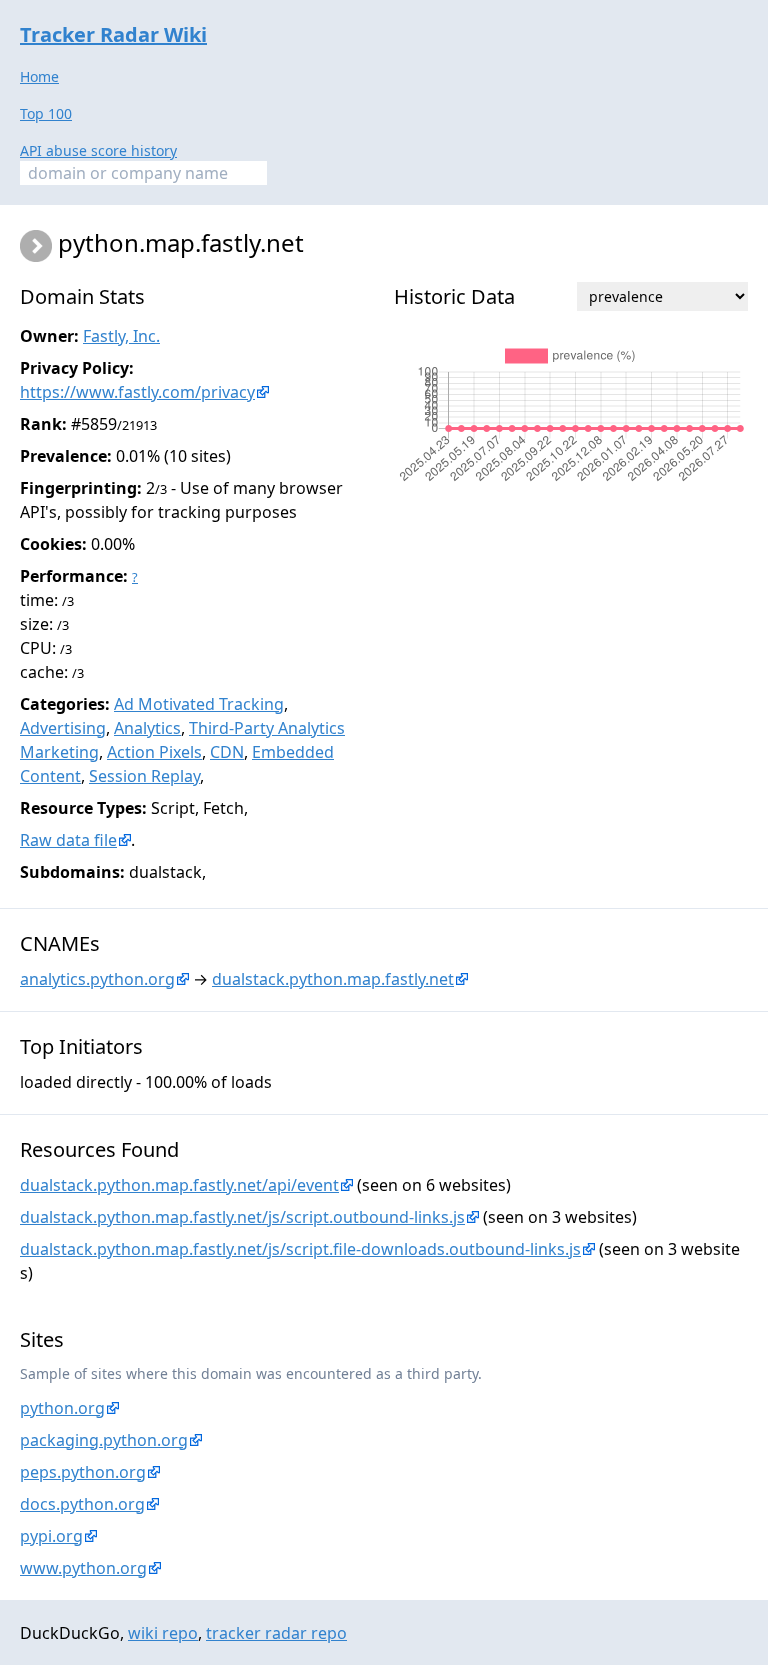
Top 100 (46, 113)
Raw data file (68, 840)
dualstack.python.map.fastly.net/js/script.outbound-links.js (242, 1217)
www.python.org (83, 1568)
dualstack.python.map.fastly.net (333, 979)
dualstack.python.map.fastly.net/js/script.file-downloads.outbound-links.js (300, 1249)
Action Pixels (154, 752)
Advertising (63, 728)
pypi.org (51, 1536)
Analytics (147, 728)
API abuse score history (98, 150)
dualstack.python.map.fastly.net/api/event (179, 1185)
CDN (227, 752)
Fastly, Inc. (121, 336)
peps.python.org (83, 1472)
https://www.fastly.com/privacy (137, 392)
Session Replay (144, 776)
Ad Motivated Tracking (199, 704)
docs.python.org (82, 1504)
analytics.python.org (97, 979)
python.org (62, 1408)
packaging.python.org (104, 1440)
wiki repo (163, 1633)
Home (39, 76)
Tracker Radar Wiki (113, 34)
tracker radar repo (276, 1633)
